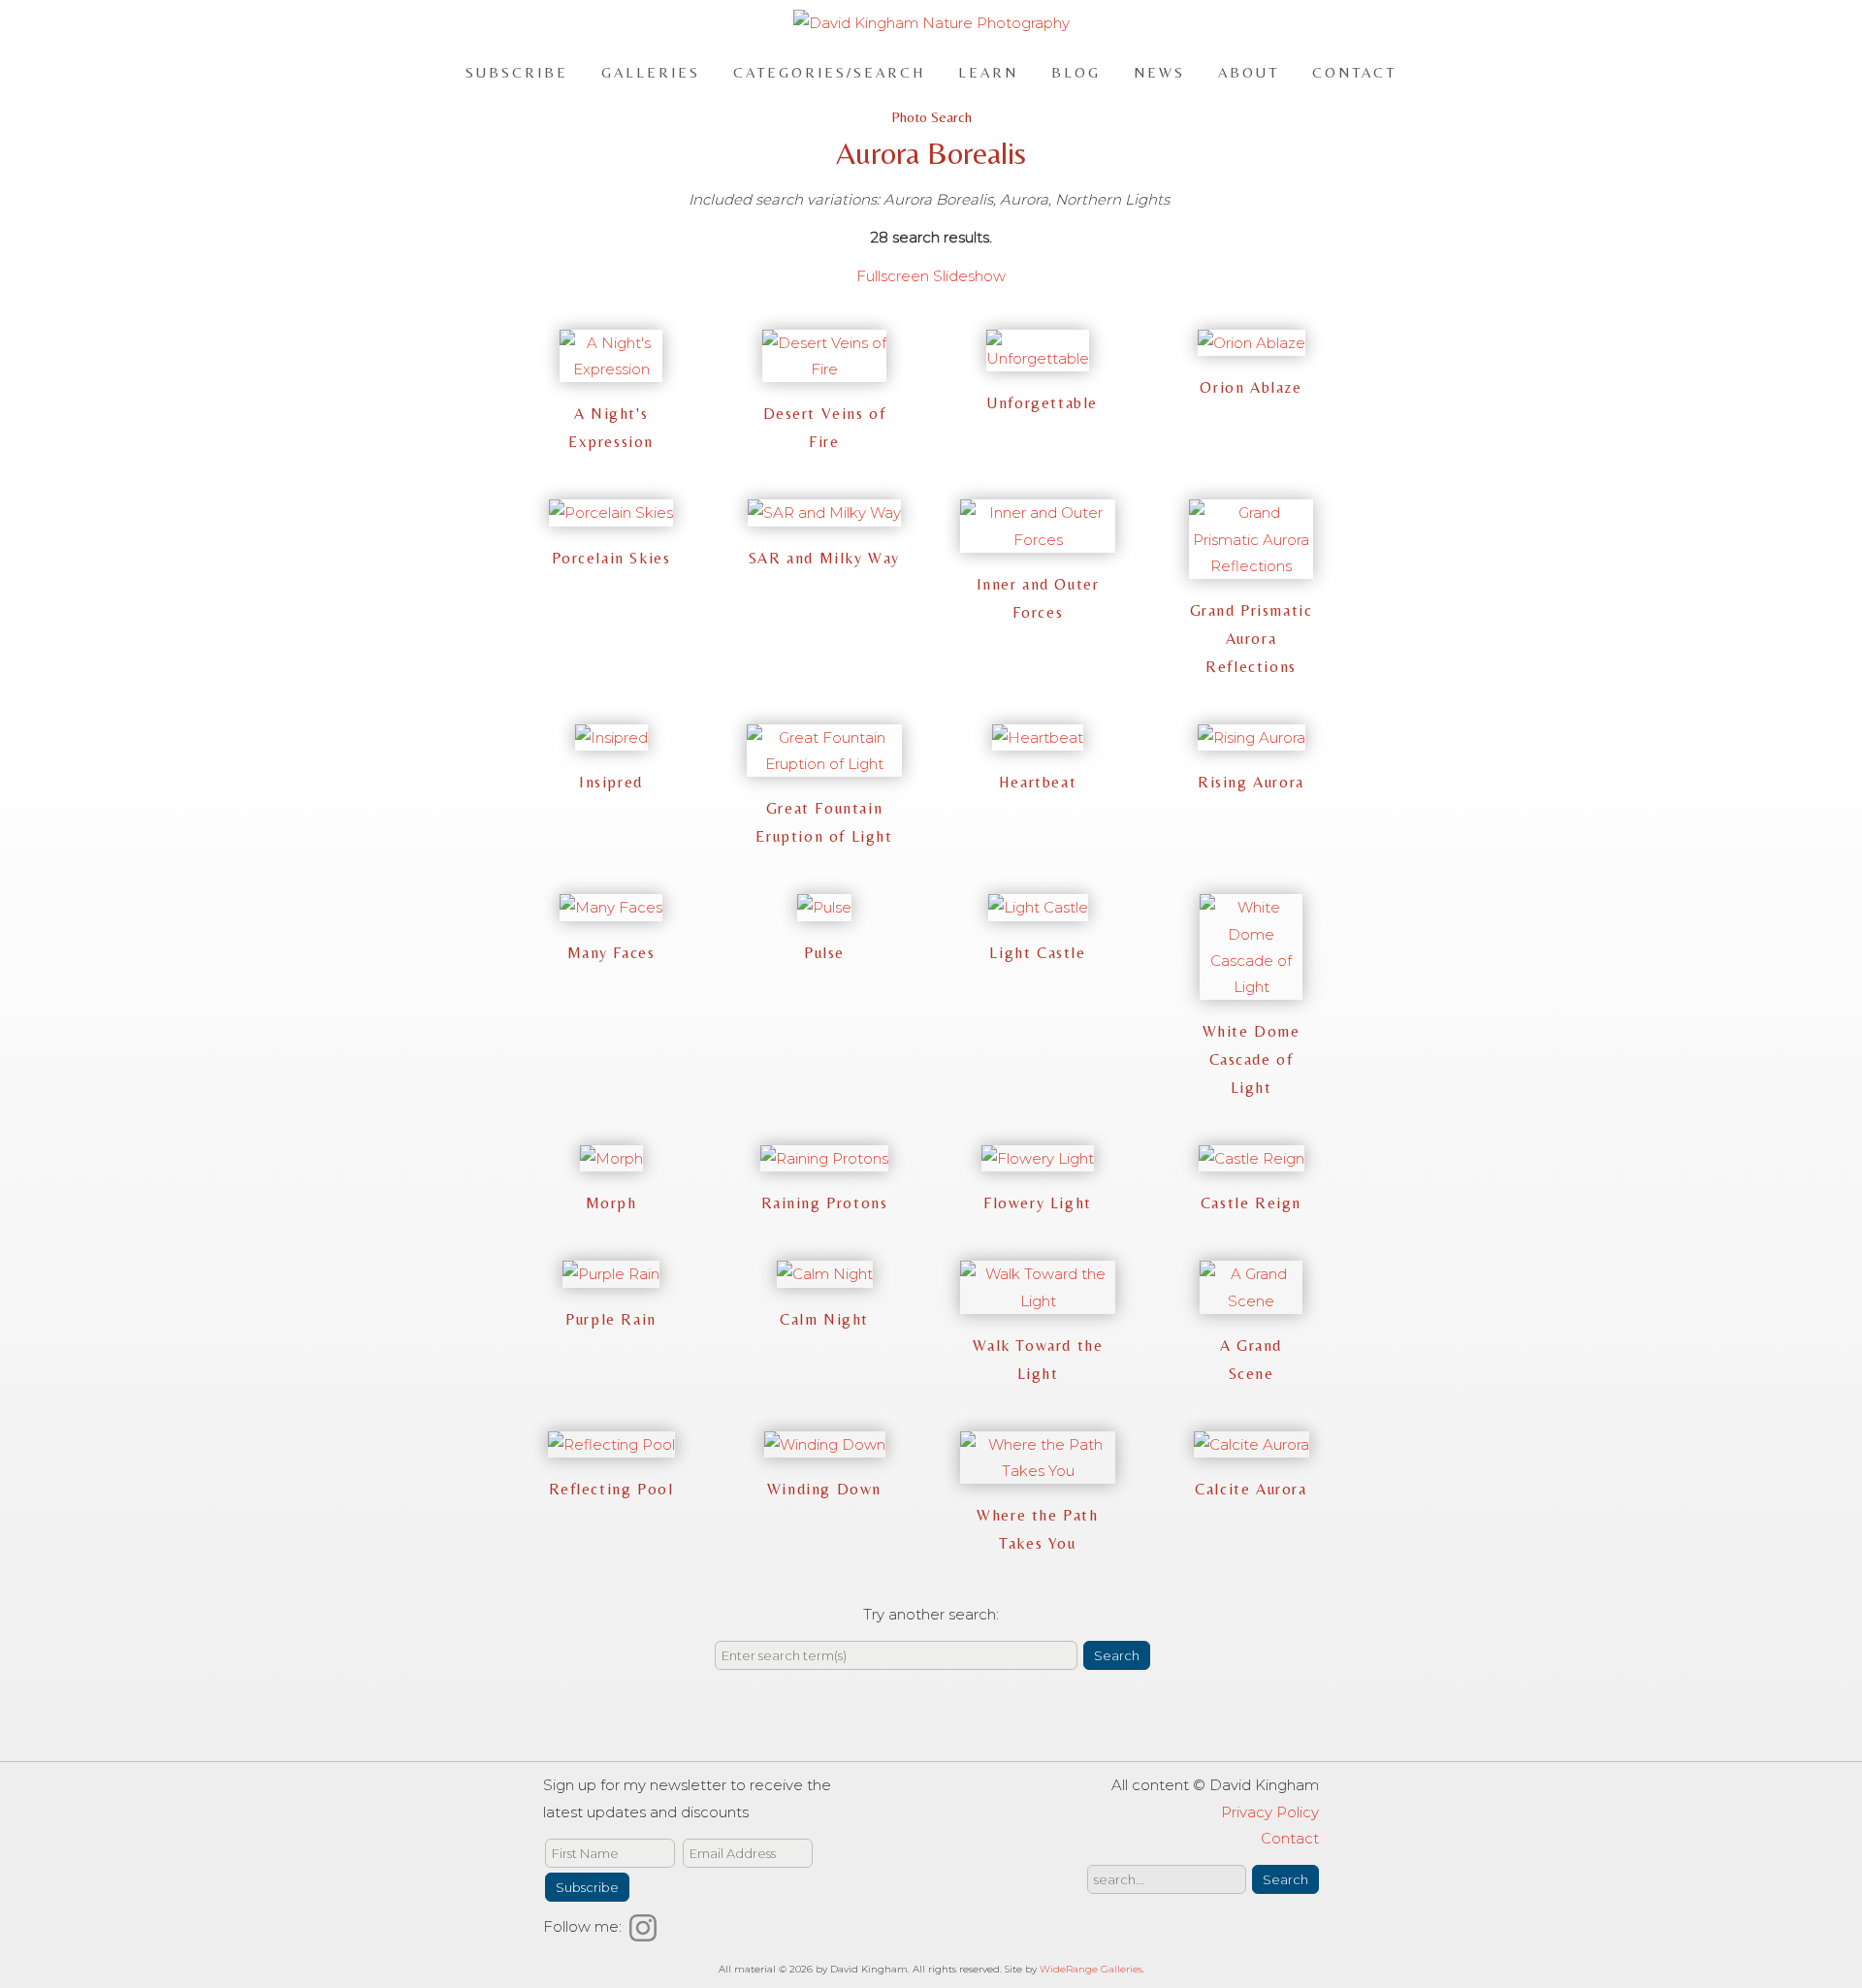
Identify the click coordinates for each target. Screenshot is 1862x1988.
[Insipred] (611, 737)
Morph (611, 1203)
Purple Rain (611, 1319)
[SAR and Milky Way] (824, 513)
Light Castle (1037, 953)
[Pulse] (824, 907)
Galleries (651, 71)
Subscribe (517, 71)
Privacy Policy (1270, 1812)
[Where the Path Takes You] (1038, 1471)
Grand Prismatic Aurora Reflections (1252, 639)
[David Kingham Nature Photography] (931, 23)
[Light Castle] (1038, 907)
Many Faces (611, 953)
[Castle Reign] (1252, 1158)
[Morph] (611, 1158)
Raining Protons (825, 1203)
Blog (1076, 71)
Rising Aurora (1251, 782)
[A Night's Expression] (611, 369)
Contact (1354, 71)
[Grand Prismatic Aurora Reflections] (1251, 566)
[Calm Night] (825, 1274)
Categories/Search (829, 71)
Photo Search (931, 117)
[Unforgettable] (1038, 358)
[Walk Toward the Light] (1038, 1301)
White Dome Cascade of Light (1252, 1059)
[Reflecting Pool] (611, 1444)
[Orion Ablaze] (1252, 343)
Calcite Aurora (1251, 1489)
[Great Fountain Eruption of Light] (824, 764)
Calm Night (824, 1319)
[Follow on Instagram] (646, 1926)
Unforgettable (1042, 403)
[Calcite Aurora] (1252, 1444)
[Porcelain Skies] (611, 513)
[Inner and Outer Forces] (1038, 540)
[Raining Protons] (824, 1158)
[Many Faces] (611, 907)
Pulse (824, 953)
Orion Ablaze (1251, 387)
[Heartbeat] (1038, 737)
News (1159, 71)
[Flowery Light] (1038, 1158)
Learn (988, 71)
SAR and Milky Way (824, 558)
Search (1117, 1655)
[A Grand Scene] (1251, 1301)
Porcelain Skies (611, 558)
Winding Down (824, 1489)
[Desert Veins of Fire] (824, 369)
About (1249, 71)
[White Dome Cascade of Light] (1251, 987)
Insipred (611, 782)
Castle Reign (1251, 1203)
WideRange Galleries (1091, 1969)
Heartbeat (1038, 782)
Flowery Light (1038, 1203)
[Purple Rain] (611, 1274)
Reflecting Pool (611, 1489)
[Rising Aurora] (1252, 737)
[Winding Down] (825, 1444)
